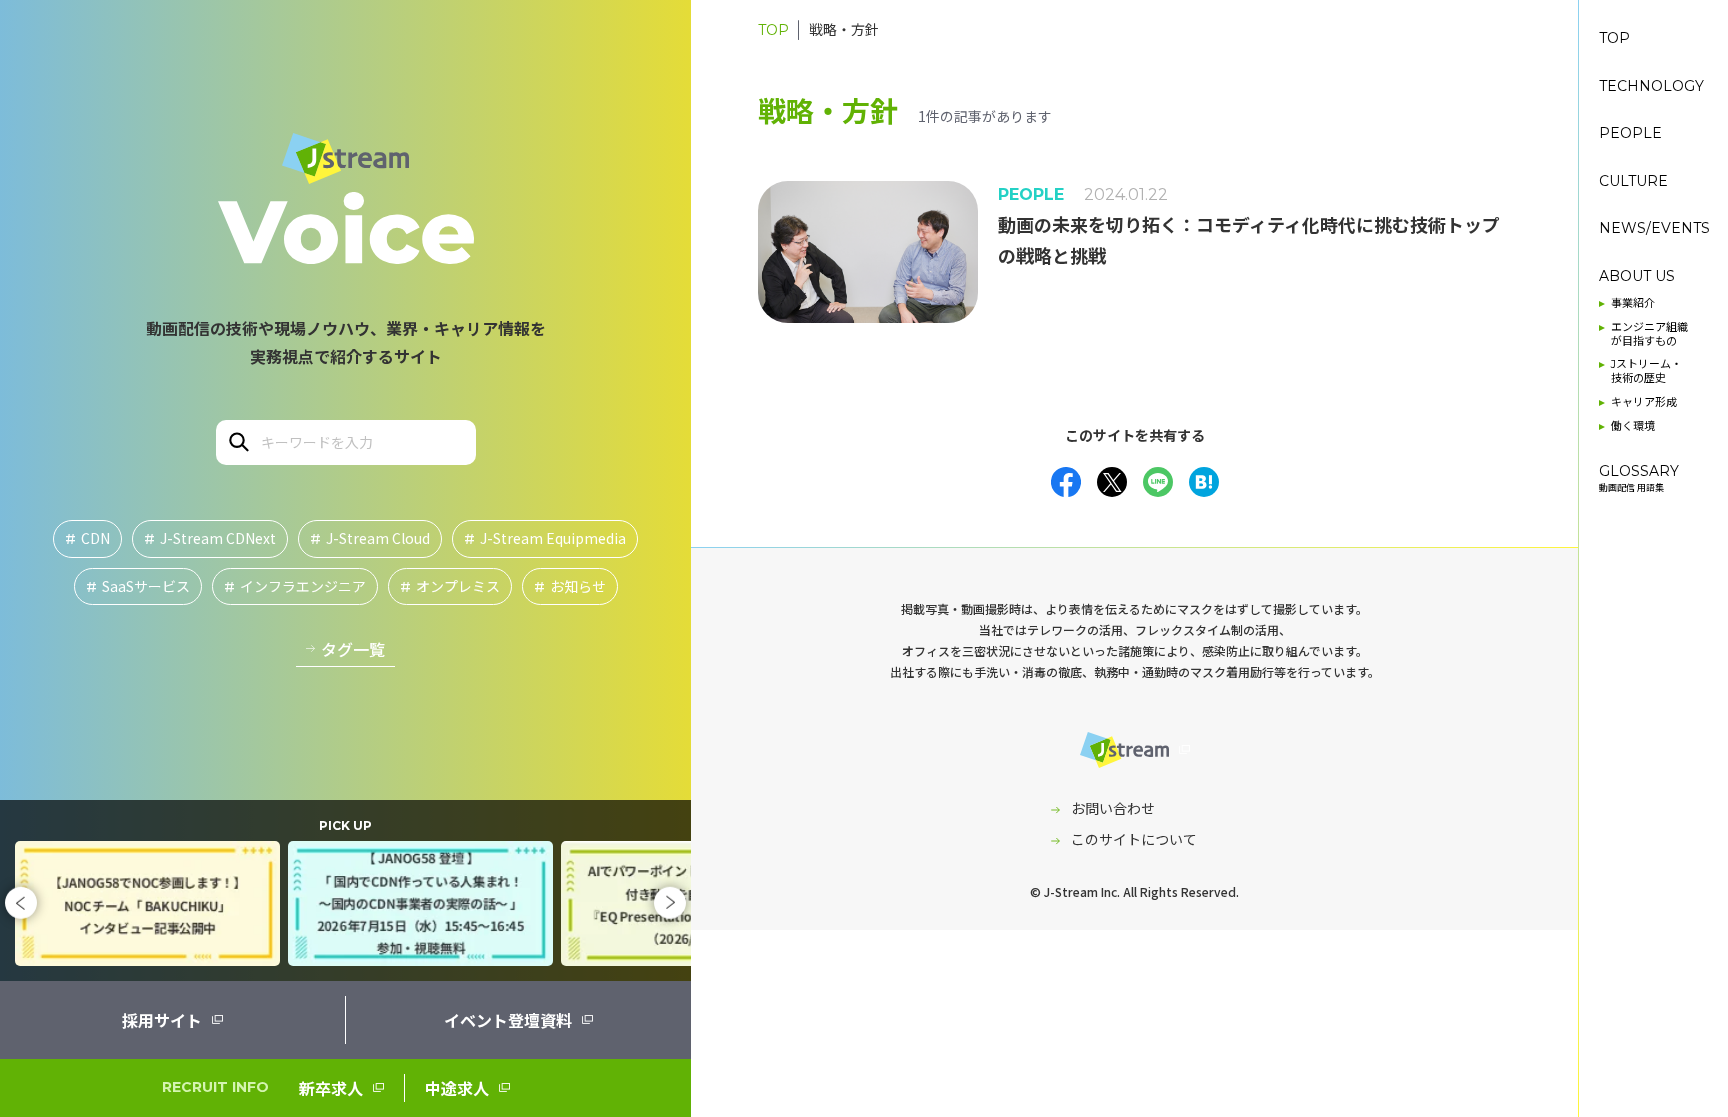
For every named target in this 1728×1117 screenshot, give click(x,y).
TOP (773, 30)
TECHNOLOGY (1651, 86)
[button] (21, 903)
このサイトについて (1134, 839)
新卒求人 (331, 1088)
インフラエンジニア (295, 586)
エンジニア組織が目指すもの (1649, 334)
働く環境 (1633, 426)
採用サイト (162, 1020)
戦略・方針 (844, 30)
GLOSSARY (1639, 478)
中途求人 (457, 1088)
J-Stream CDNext (210, 538)
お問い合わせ (1113, 808)
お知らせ (570, 586)
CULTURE (1633, 181)
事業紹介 (1633, 303)
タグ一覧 (353, 649)
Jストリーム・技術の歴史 (1646, 371)
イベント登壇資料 (508, 1020)
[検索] (237, 440)
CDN (87, 538)
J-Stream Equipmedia (545, 538)
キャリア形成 (1644, 402)
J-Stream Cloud (370, 538)
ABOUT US (1637, 276)
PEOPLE (1630, 133)
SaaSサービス (138, 586)
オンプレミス (450, 586)
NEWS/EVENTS (1654, 228)
